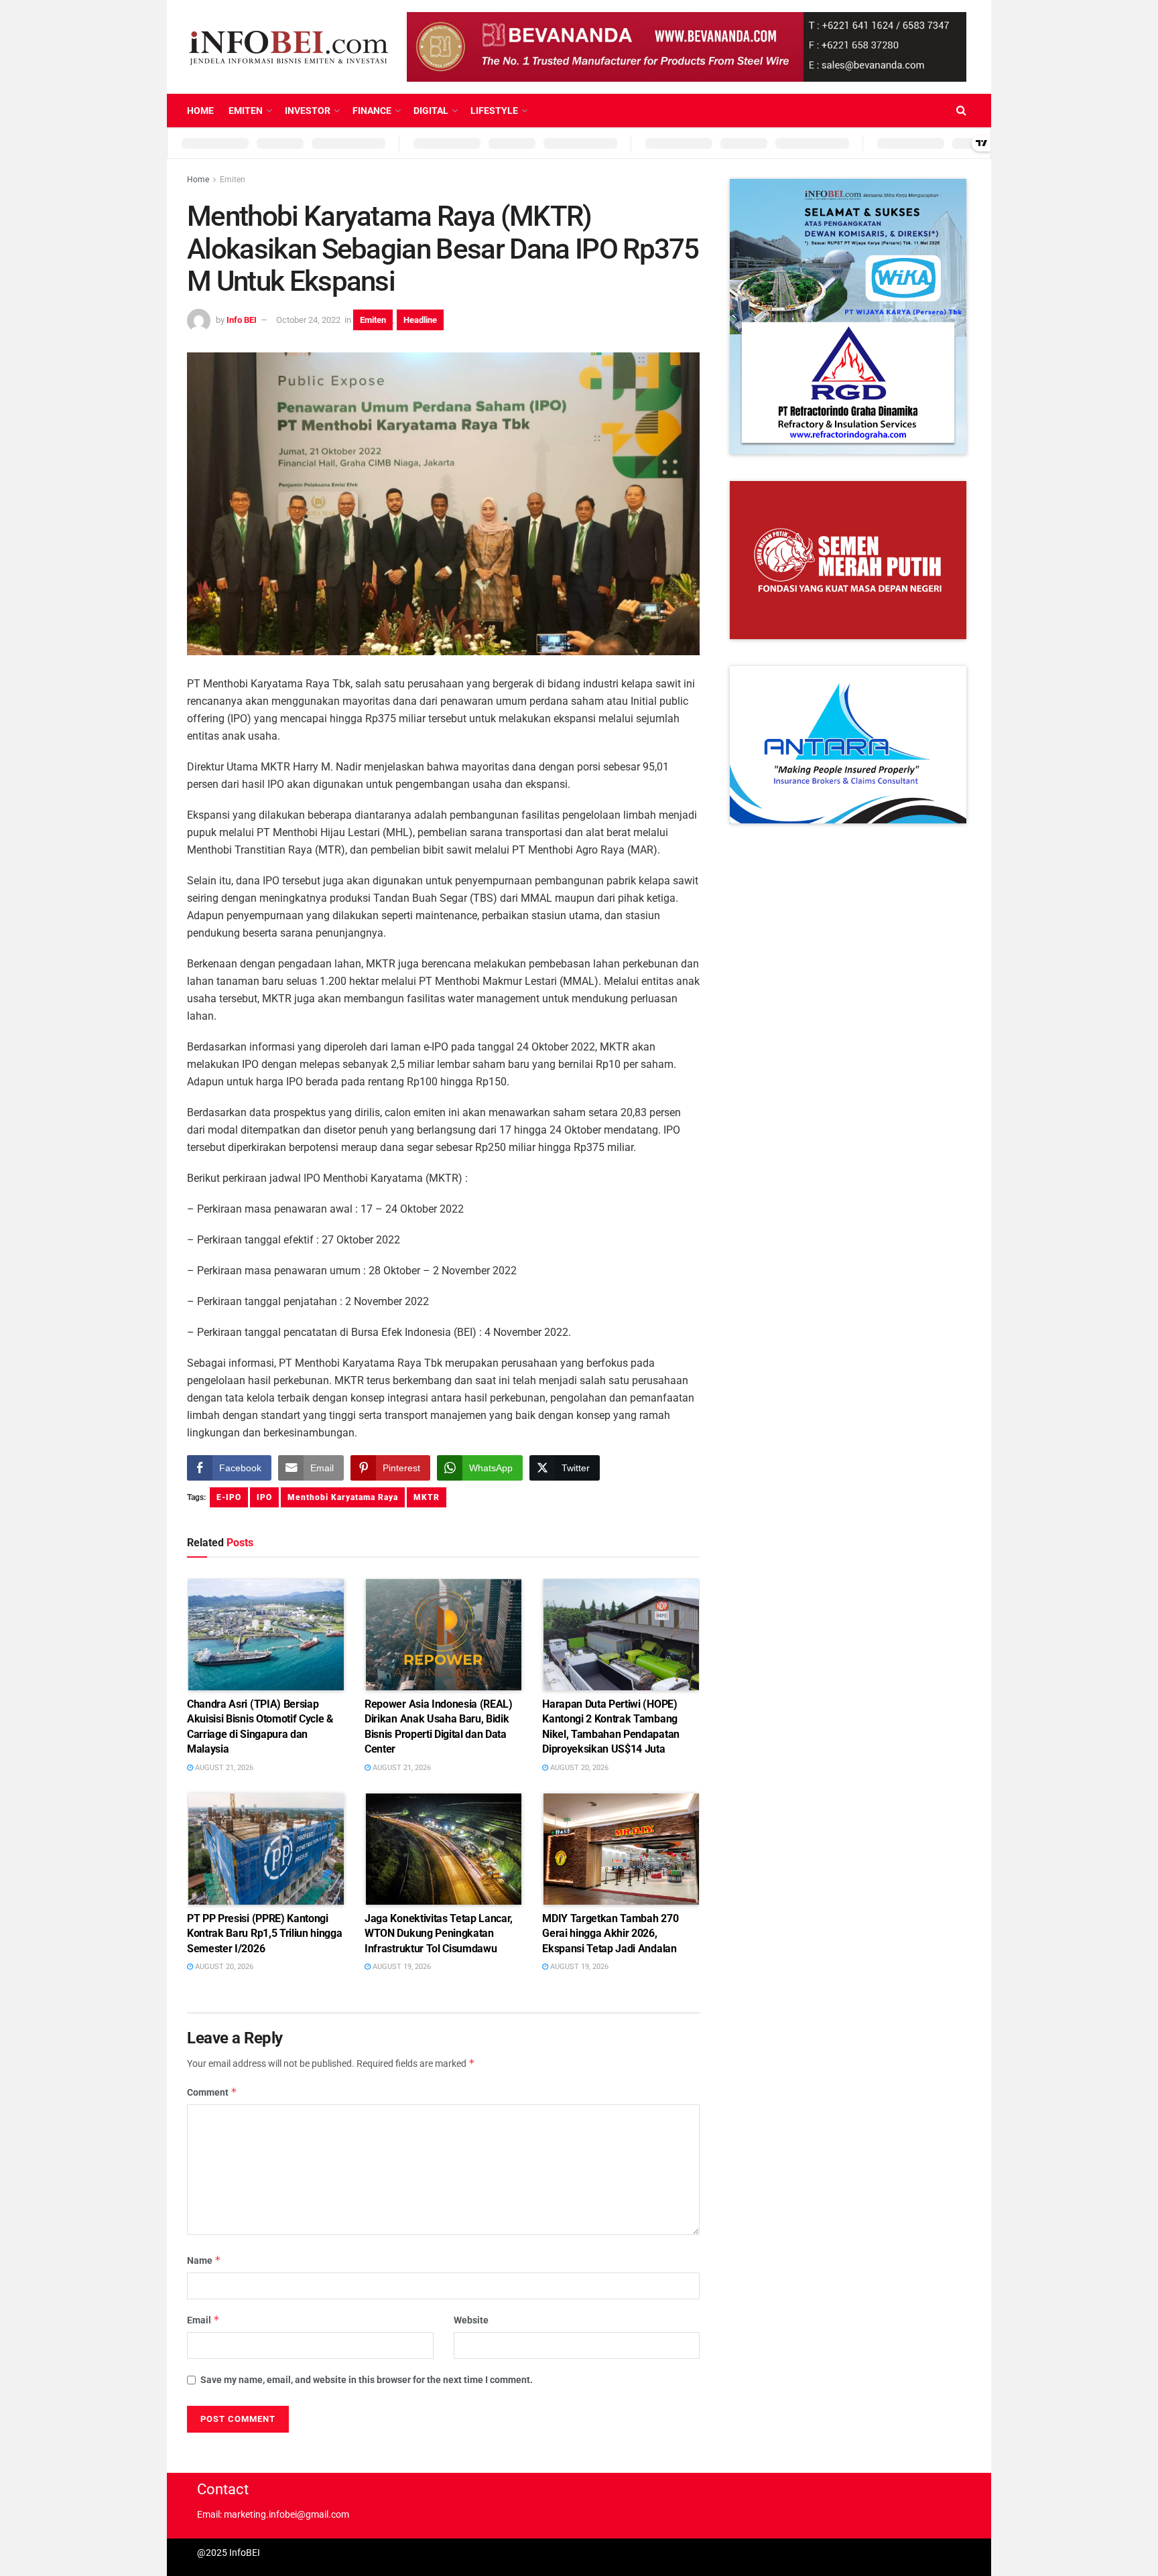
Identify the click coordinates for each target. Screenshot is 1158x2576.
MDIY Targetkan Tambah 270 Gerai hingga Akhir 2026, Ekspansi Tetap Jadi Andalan (610, 1934)
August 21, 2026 (223, 1768)
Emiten (246, 111)
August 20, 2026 (578, 1768)
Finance (372, 111)
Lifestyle (494, 111)
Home (200, 111)
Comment (212, 2092)
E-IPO (229, 1497)
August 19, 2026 (401, 1967)
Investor (308, 111)
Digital (431, 111)
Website (471, 2320)
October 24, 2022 (308, 320)
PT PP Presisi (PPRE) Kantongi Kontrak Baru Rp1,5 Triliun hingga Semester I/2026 (264, 1934)
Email (203, 2320)
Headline (420, 320)
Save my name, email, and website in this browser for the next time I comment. (367, 2380)
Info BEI (242, 320)
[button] (848, 317)
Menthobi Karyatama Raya (343, 1497)
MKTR (427, 1497)
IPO (264, 1497)
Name (204, 2260)
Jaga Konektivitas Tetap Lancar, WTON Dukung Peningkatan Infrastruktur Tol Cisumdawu (439, 1934)
